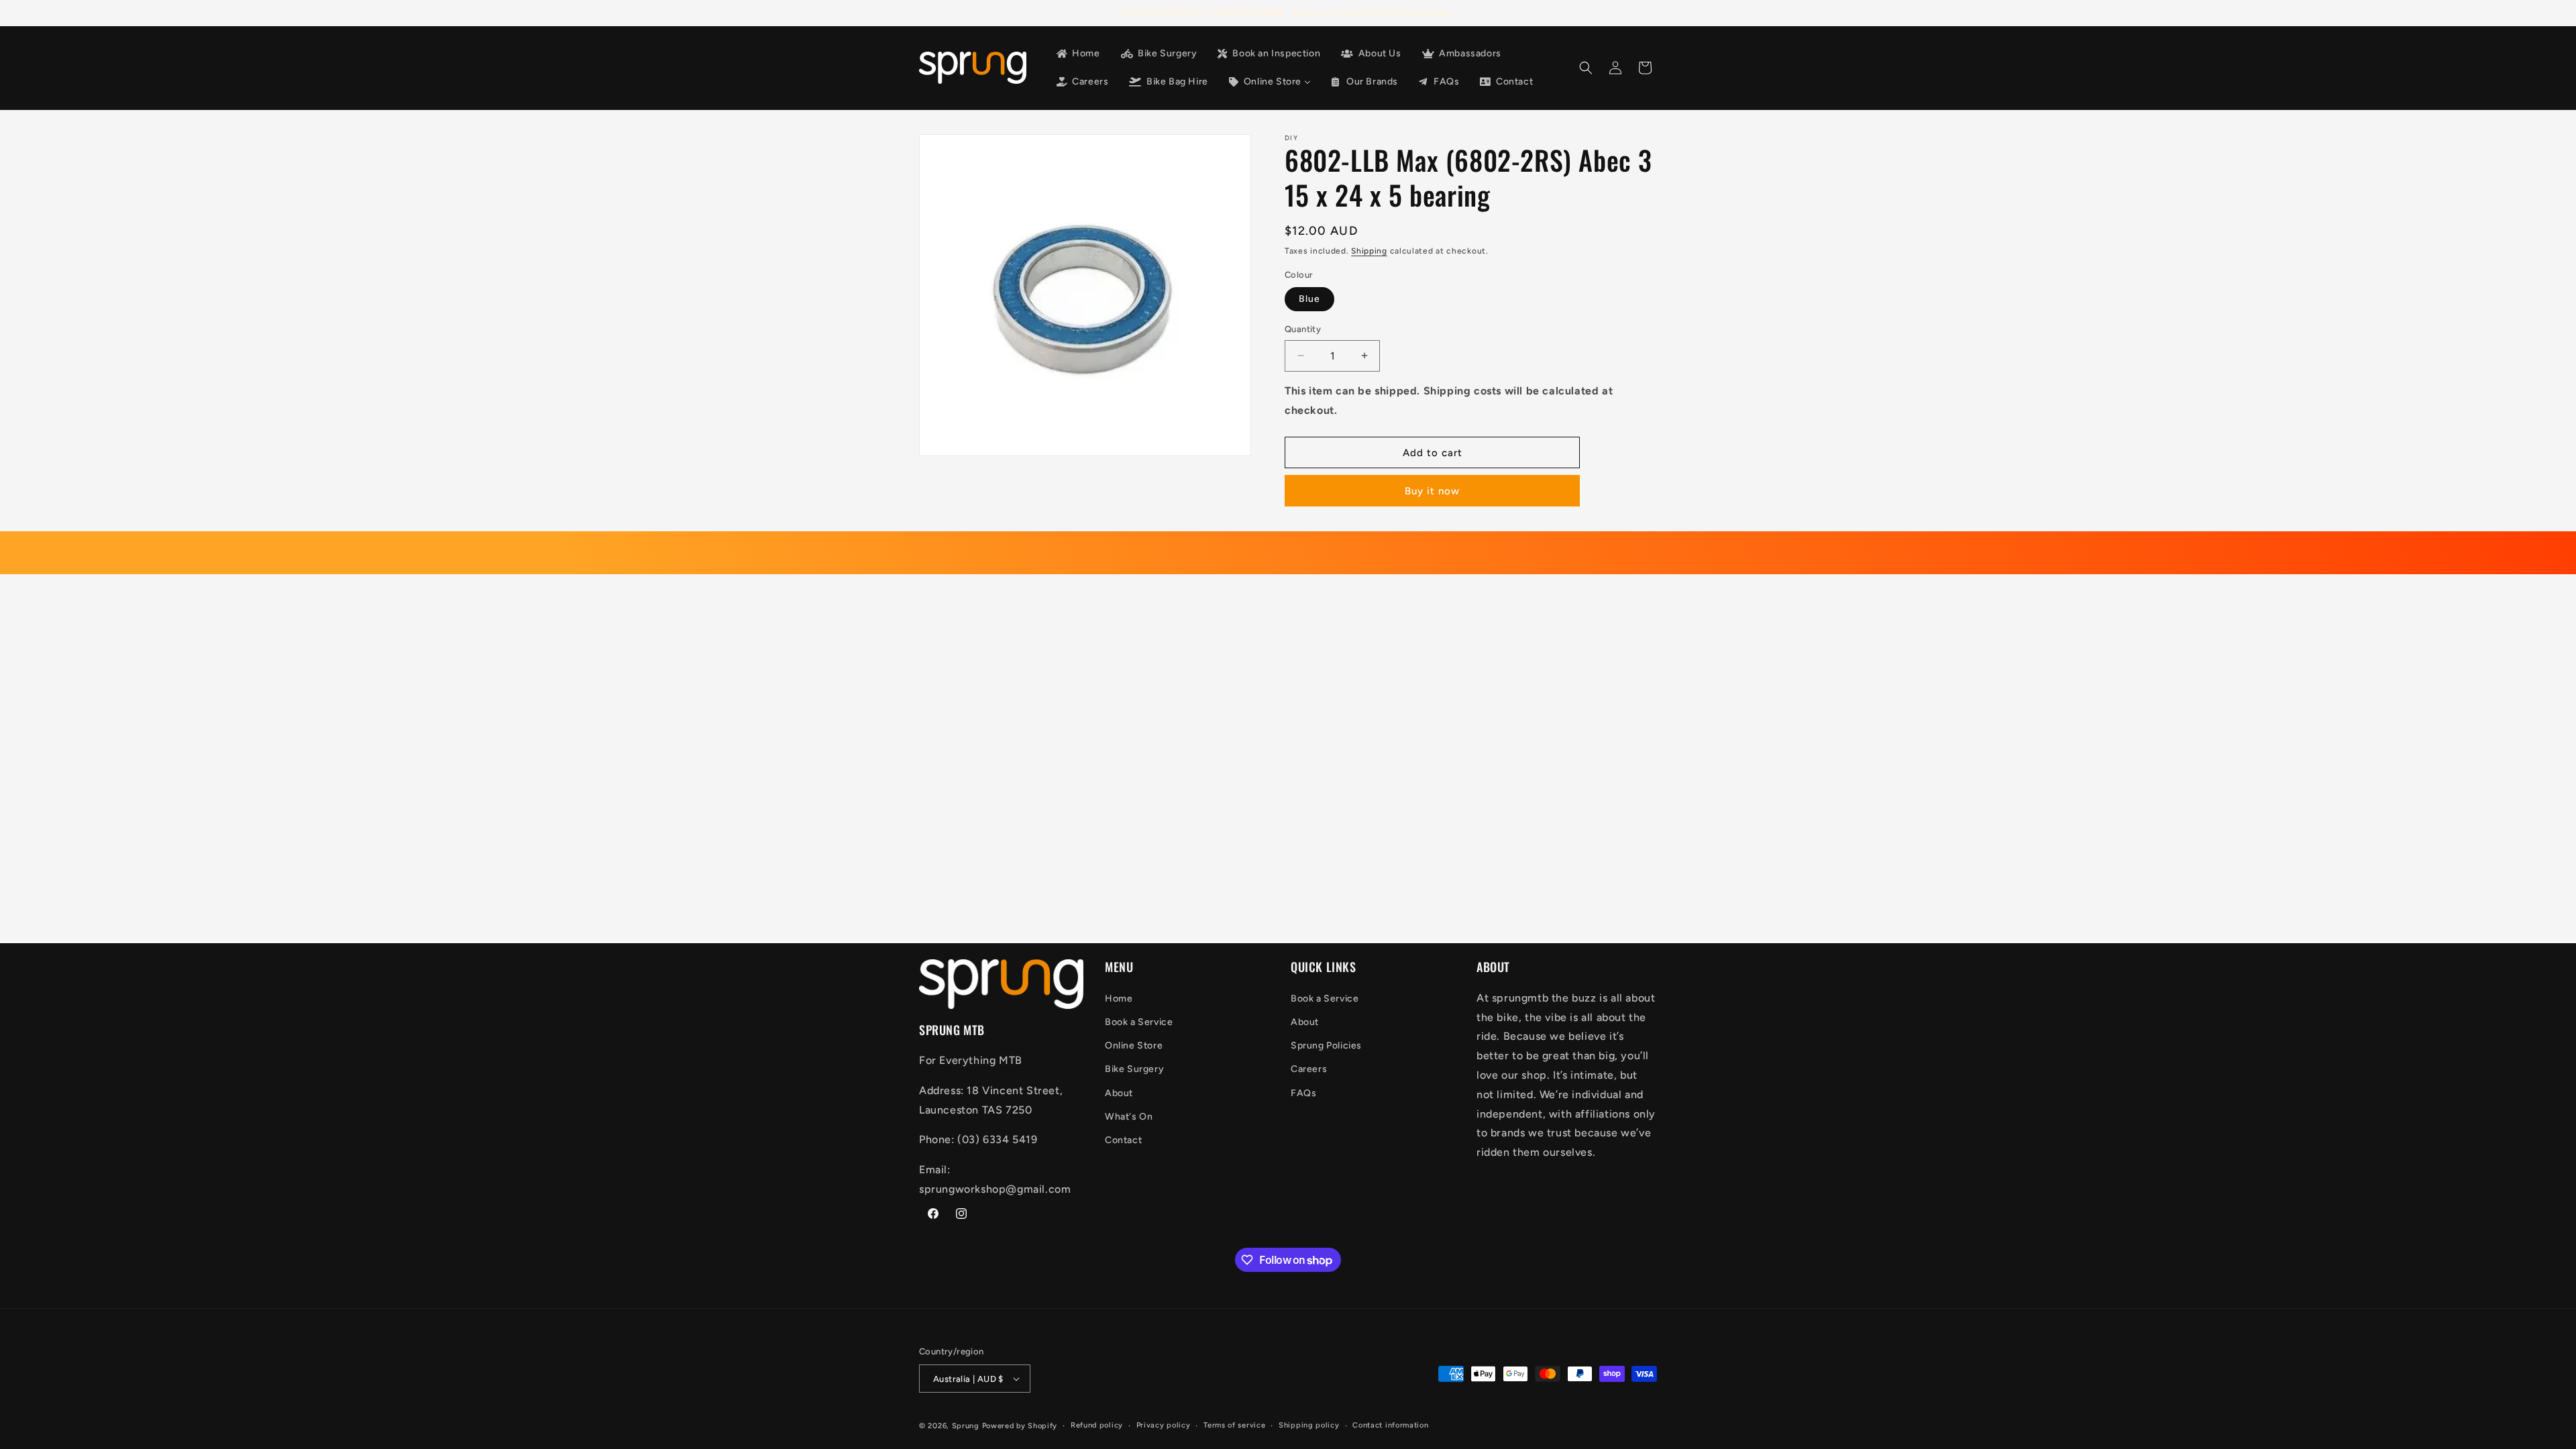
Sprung (966, 1426)
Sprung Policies (1326, 1045)
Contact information (1390, 1425)
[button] (1586, 68)
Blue (1309, 299)
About (1119, 1093)
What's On (1129, 1117)
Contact (1123, 1140)
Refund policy (1097, 1425)
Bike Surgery (1134, 1069)
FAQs (1303, 1093)
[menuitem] (1077, 54)
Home (1119, 999)
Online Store (1134, 1045)
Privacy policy (1164, 1425)
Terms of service (1234, 1425)
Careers (1309, 1069)
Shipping (1369, 251)
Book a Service (1139, 1022)
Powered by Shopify (1020, 1426)
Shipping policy (1309, 1425)
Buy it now (1432, 491)
